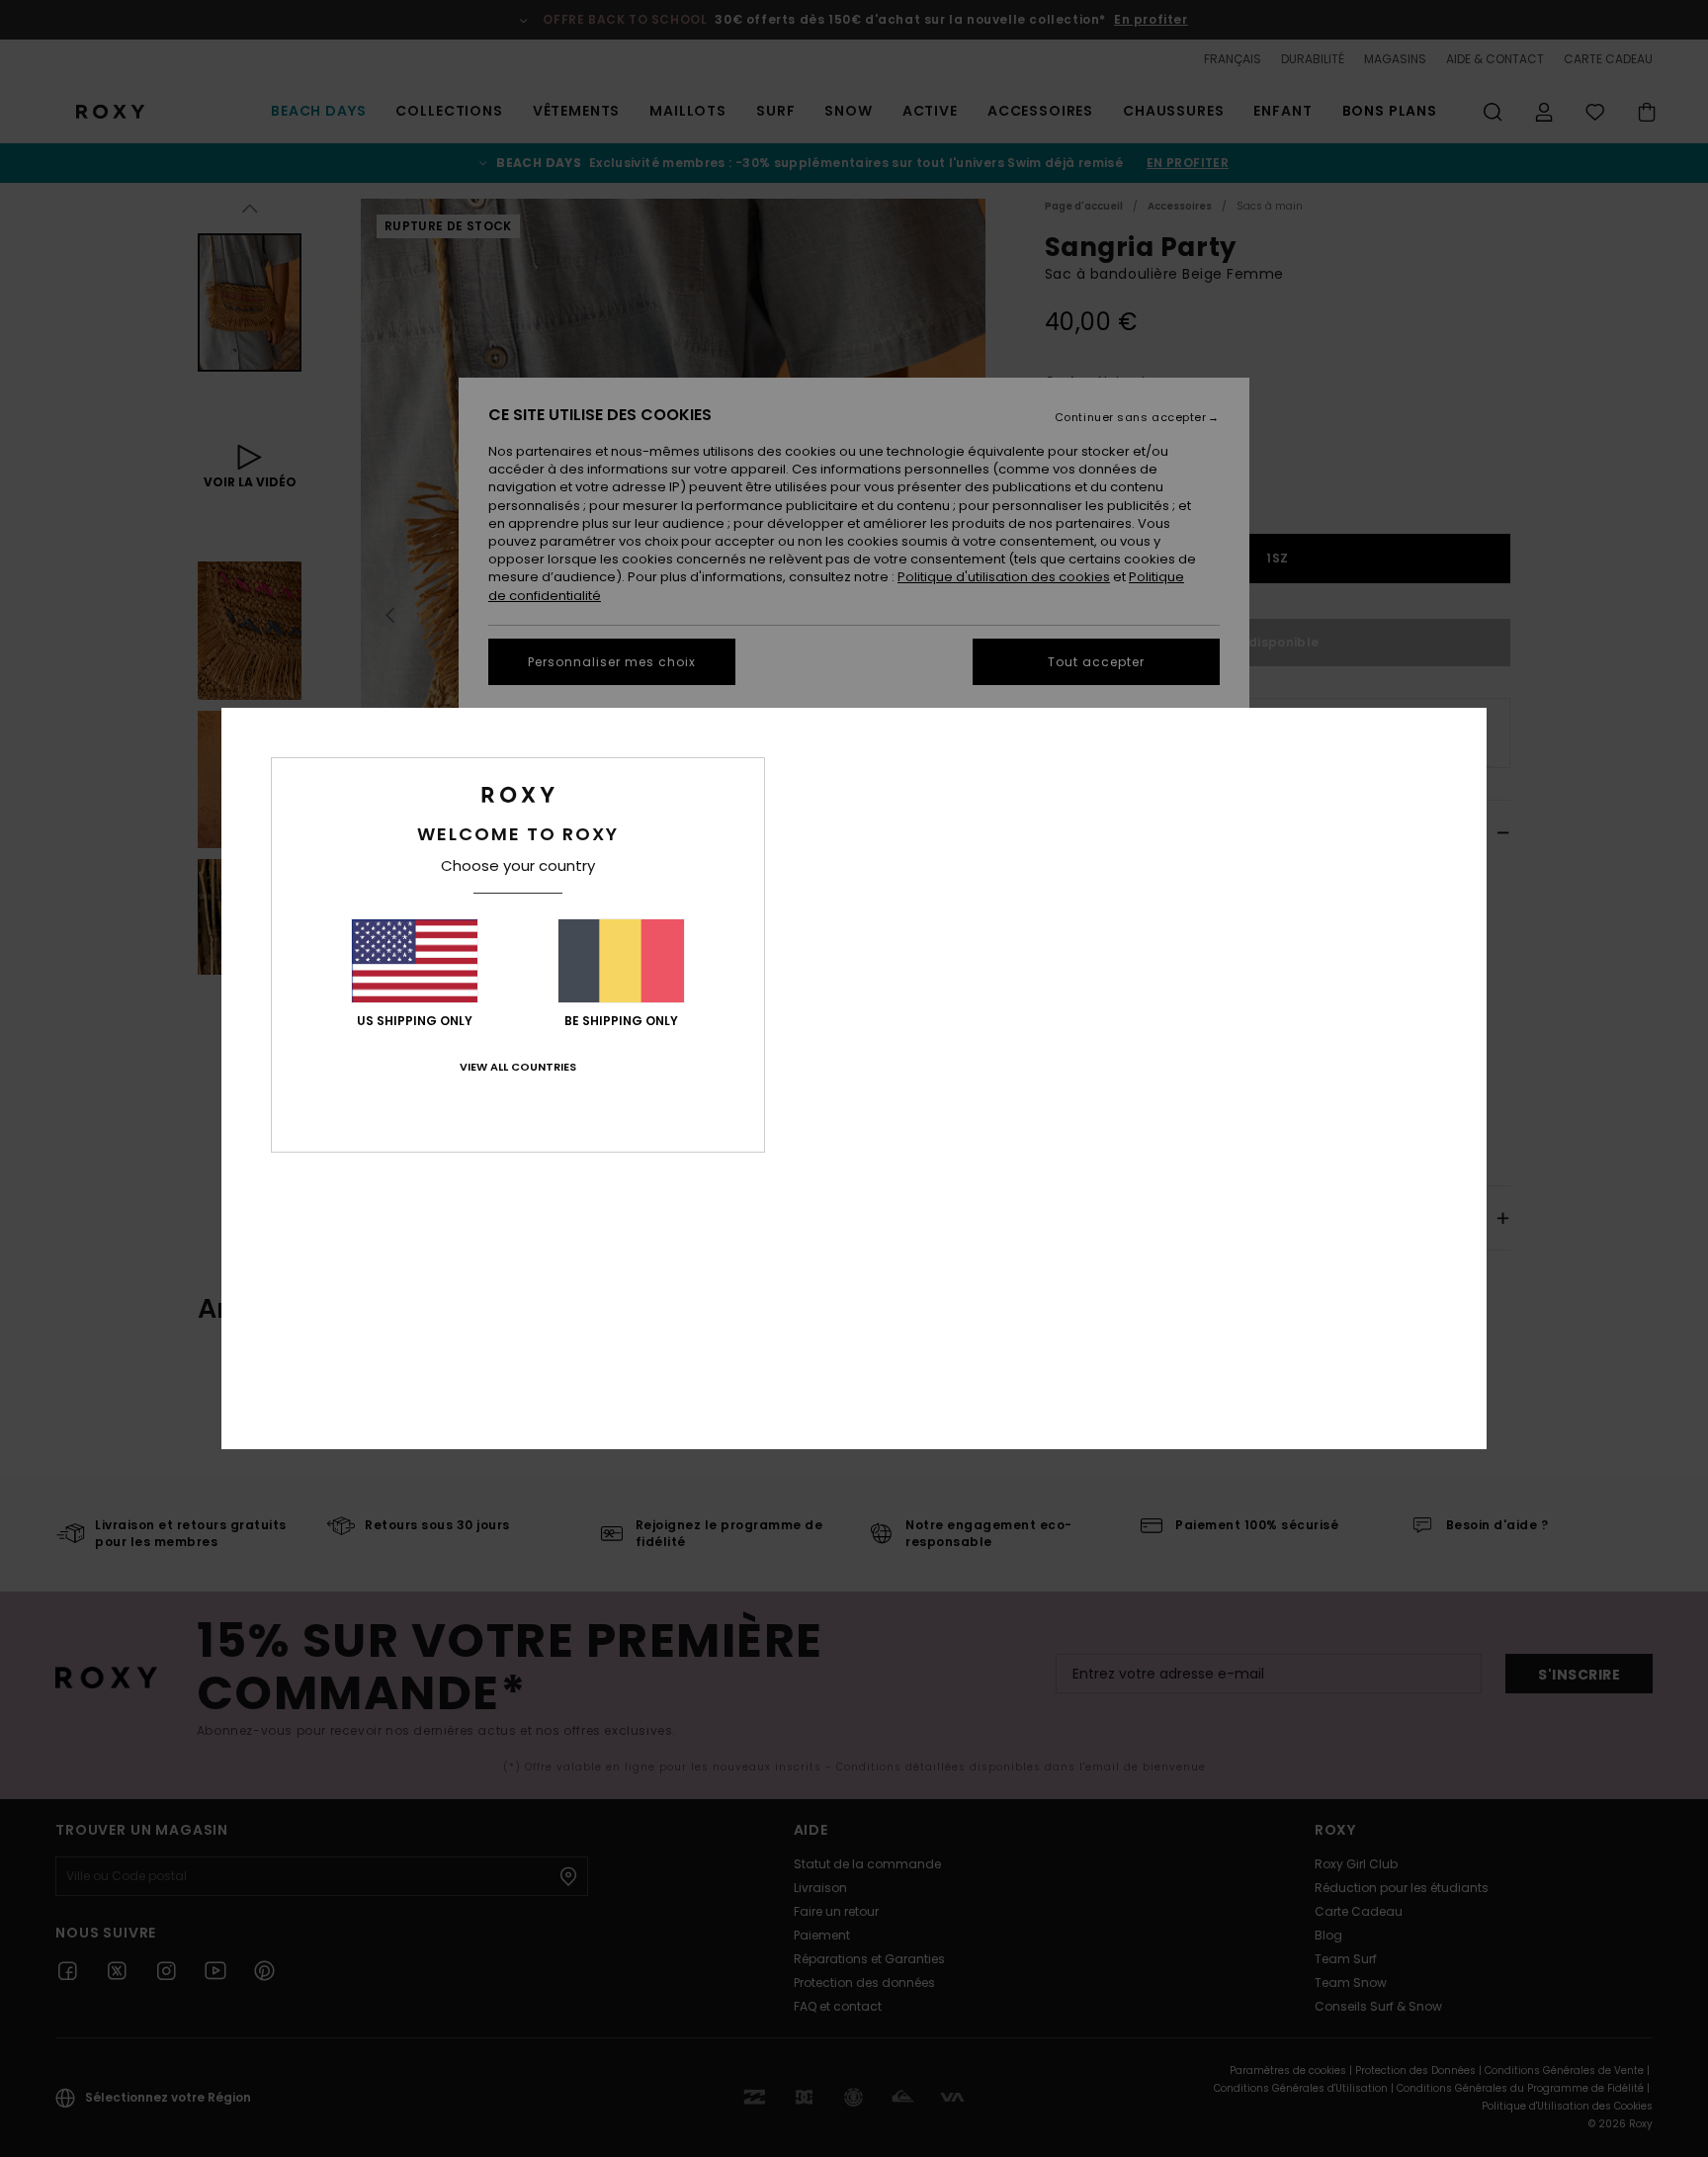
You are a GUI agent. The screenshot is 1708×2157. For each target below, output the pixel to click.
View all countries (518, 1067)
